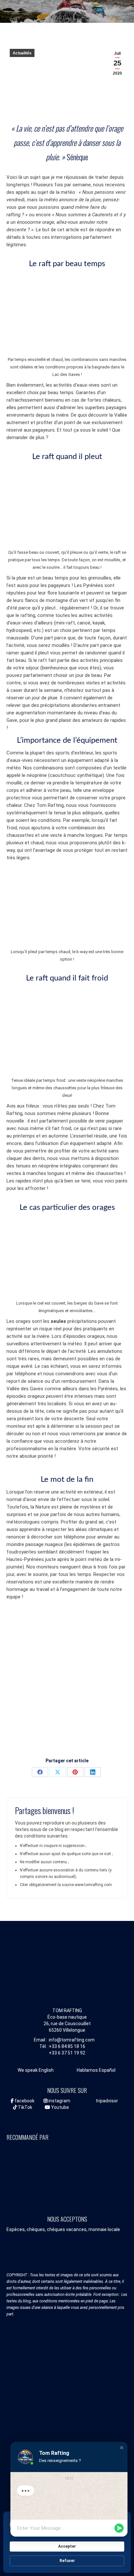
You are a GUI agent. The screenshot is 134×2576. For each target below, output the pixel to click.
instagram (59, 2101)
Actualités (22, 53)
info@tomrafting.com (72, 2040)
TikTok (25, 2107)
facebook (24, 2101)
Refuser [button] (67, 2561)
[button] (122, 2448)
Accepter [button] (67, 2546)
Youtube (60, 2107)
